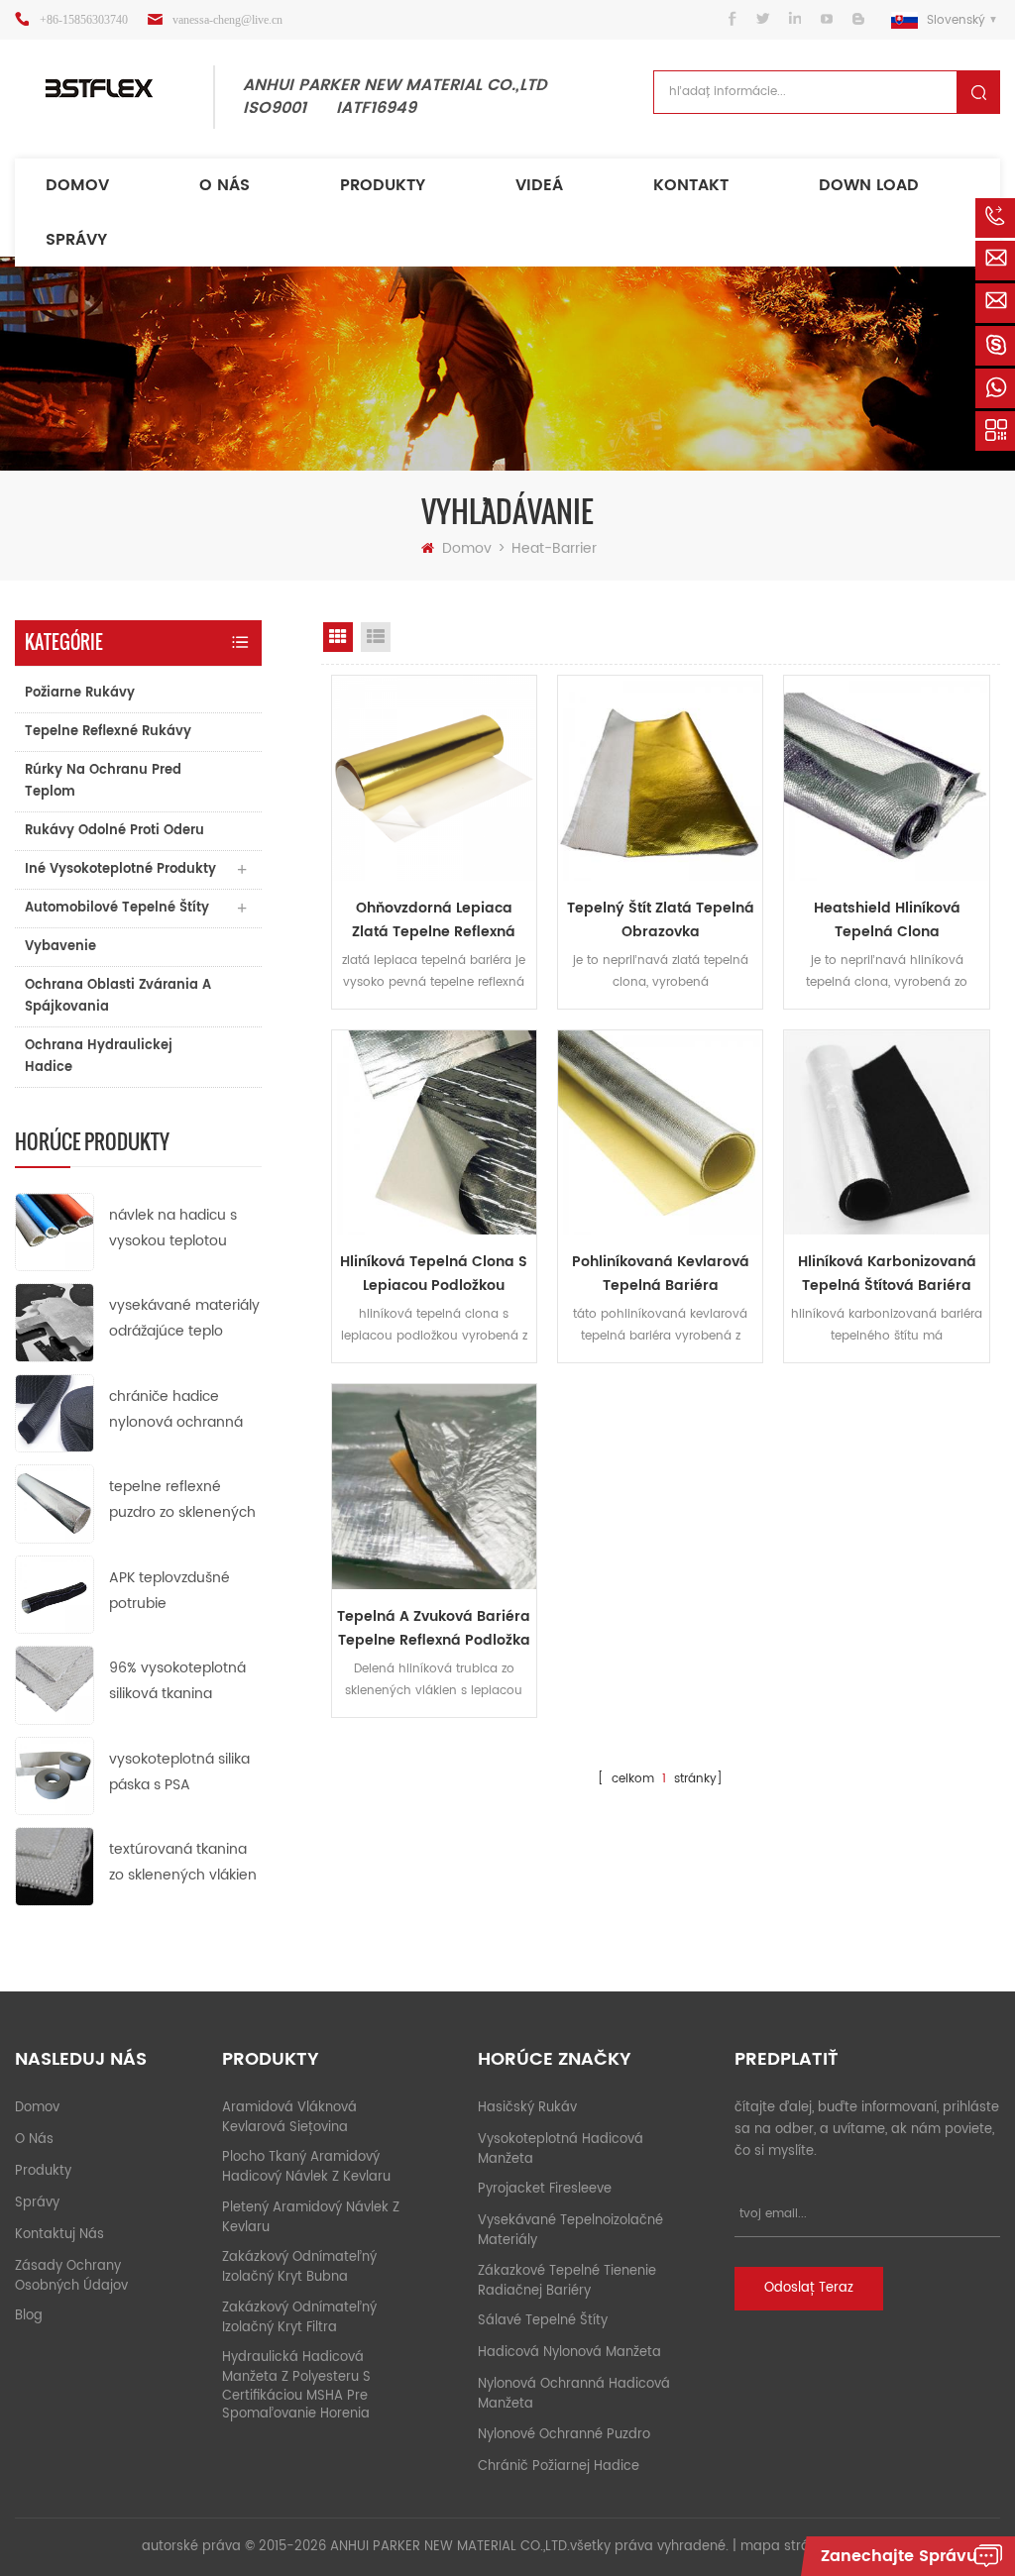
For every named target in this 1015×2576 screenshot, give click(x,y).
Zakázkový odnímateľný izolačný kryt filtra (299, 2318)
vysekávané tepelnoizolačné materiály (570, 2231)
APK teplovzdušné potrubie (169, 1591)
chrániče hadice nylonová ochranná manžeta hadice (176, 1410)
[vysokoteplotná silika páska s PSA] (55, 1775)
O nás (225, 185)
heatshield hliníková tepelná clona (887, 920)
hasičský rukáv (527, 2108)
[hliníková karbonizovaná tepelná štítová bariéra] (886, 1132)
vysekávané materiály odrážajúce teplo (184, 1318)
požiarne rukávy (80, 693)
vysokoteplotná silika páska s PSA (179, 1772)
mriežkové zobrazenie (338, 637)
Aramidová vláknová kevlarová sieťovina (289, 2118)
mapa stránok (787, 2547)
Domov (77, 185)
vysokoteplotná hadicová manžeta (561, 2149)
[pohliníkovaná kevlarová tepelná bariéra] (660, 1132)
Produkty (383, 185)
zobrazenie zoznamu (376, 637)
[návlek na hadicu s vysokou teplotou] (55, 1231)
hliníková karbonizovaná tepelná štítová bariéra (887, 1274)
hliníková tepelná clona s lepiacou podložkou (434, 1274)
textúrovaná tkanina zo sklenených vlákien (183, 1862)
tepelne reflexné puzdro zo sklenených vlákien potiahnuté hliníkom (182, 1501)
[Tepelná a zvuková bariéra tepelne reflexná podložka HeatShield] (434, 1486)
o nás (34, 2140)
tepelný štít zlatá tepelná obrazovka (661, 920)
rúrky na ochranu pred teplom (103, 781)
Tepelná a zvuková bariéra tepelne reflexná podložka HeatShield (434, 1629)
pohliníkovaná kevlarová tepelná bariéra (661, 1274)
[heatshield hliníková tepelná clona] (886, 778)
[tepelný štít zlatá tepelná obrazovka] (660, 778)
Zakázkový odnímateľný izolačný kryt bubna (299, 2267)
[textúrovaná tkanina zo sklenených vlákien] (55, 1866)
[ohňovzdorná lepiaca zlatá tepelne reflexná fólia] (434, 778)
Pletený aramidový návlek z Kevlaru (311, 2218)
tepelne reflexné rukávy (108, 732)
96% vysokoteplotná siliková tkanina (177, 1681)
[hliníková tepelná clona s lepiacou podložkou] (434, 1132)
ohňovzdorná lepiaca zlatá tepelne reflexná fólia (434, 920)
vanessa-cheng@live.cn (227, 20)
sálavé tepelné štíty (543, 2321)
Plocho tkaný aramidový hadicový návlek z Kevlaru (306, 2167)
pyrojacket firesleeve (545, 2189)
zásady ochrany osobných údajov (71, 2276)
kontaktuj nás (59, 2235)
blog (29, 2316)
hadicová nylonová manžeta (569, 2353)
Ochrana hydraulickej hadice (99, 1057)
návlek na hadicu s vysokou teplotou (173, 1228)
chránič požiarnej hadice (559, 2467)
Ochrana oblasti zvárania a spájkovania (118, 996)
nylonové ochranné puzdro (564, 2435)
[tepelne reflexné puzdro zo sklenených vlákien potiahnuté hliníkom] (55, 1503)
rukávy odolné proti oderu (114, 831)
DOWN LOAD (869, 185)
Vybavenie (60, 947)
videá (539, 185)
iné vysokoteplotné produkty (120, 869)
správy (76, 240)
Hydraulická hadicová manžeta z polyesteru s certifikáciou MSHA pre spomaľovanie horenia (296, 2386)
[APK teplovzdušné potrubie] (55, 1594)
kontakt (691, 185)
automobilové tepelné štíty (117, 908)
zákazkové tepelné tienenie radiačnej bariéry (567, 2281)
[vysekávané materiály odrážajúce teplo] (55, 1322)
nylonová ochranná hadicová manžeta (574, 2394)
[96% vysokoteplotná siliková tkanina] (55, 1685)
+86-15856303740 (84, 20)
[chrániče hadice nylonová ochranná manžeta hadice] (55, 1412)
